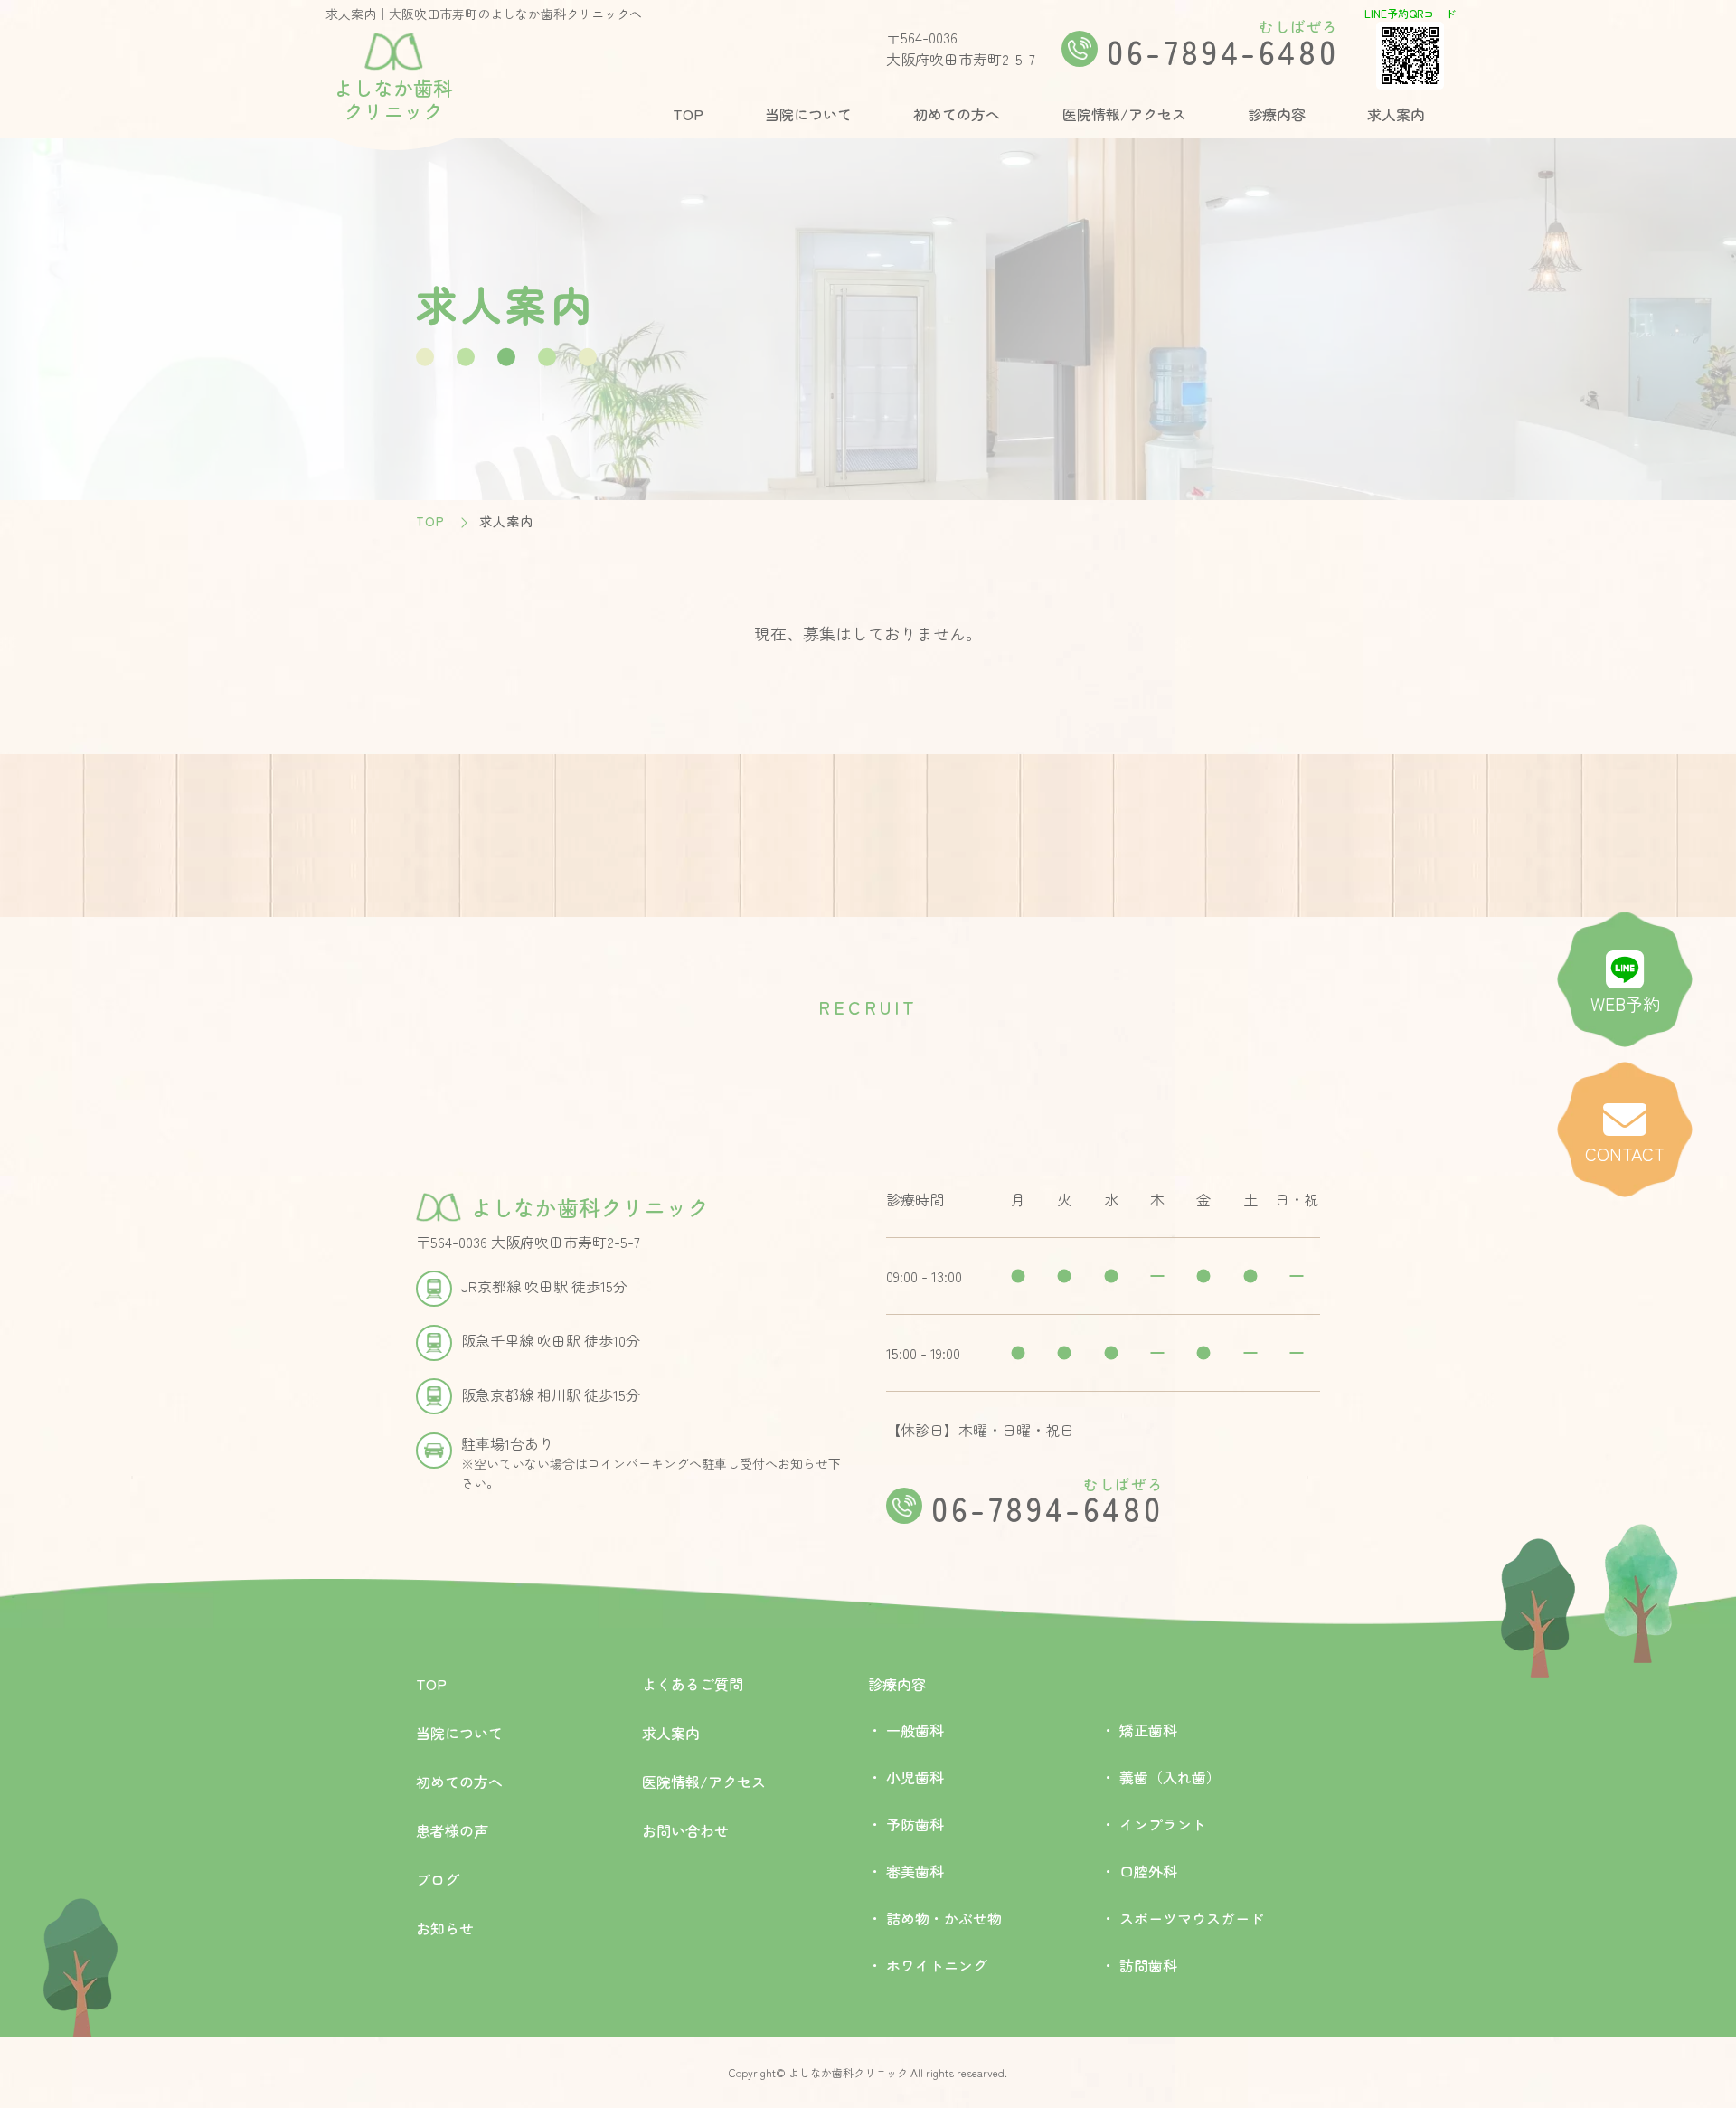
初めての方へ (957, 114)
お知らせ (445, 1928)
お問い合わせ (685, 1830)
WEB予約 (1625, 1004)
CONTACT (1625, 1154)
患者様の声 (452, 1830)
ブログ (438, 1879)
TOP (688, 114)
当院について (808, 114)
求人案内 (1396, 114)
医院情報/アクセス (1124, 114)
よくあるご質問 (693, 1684)
